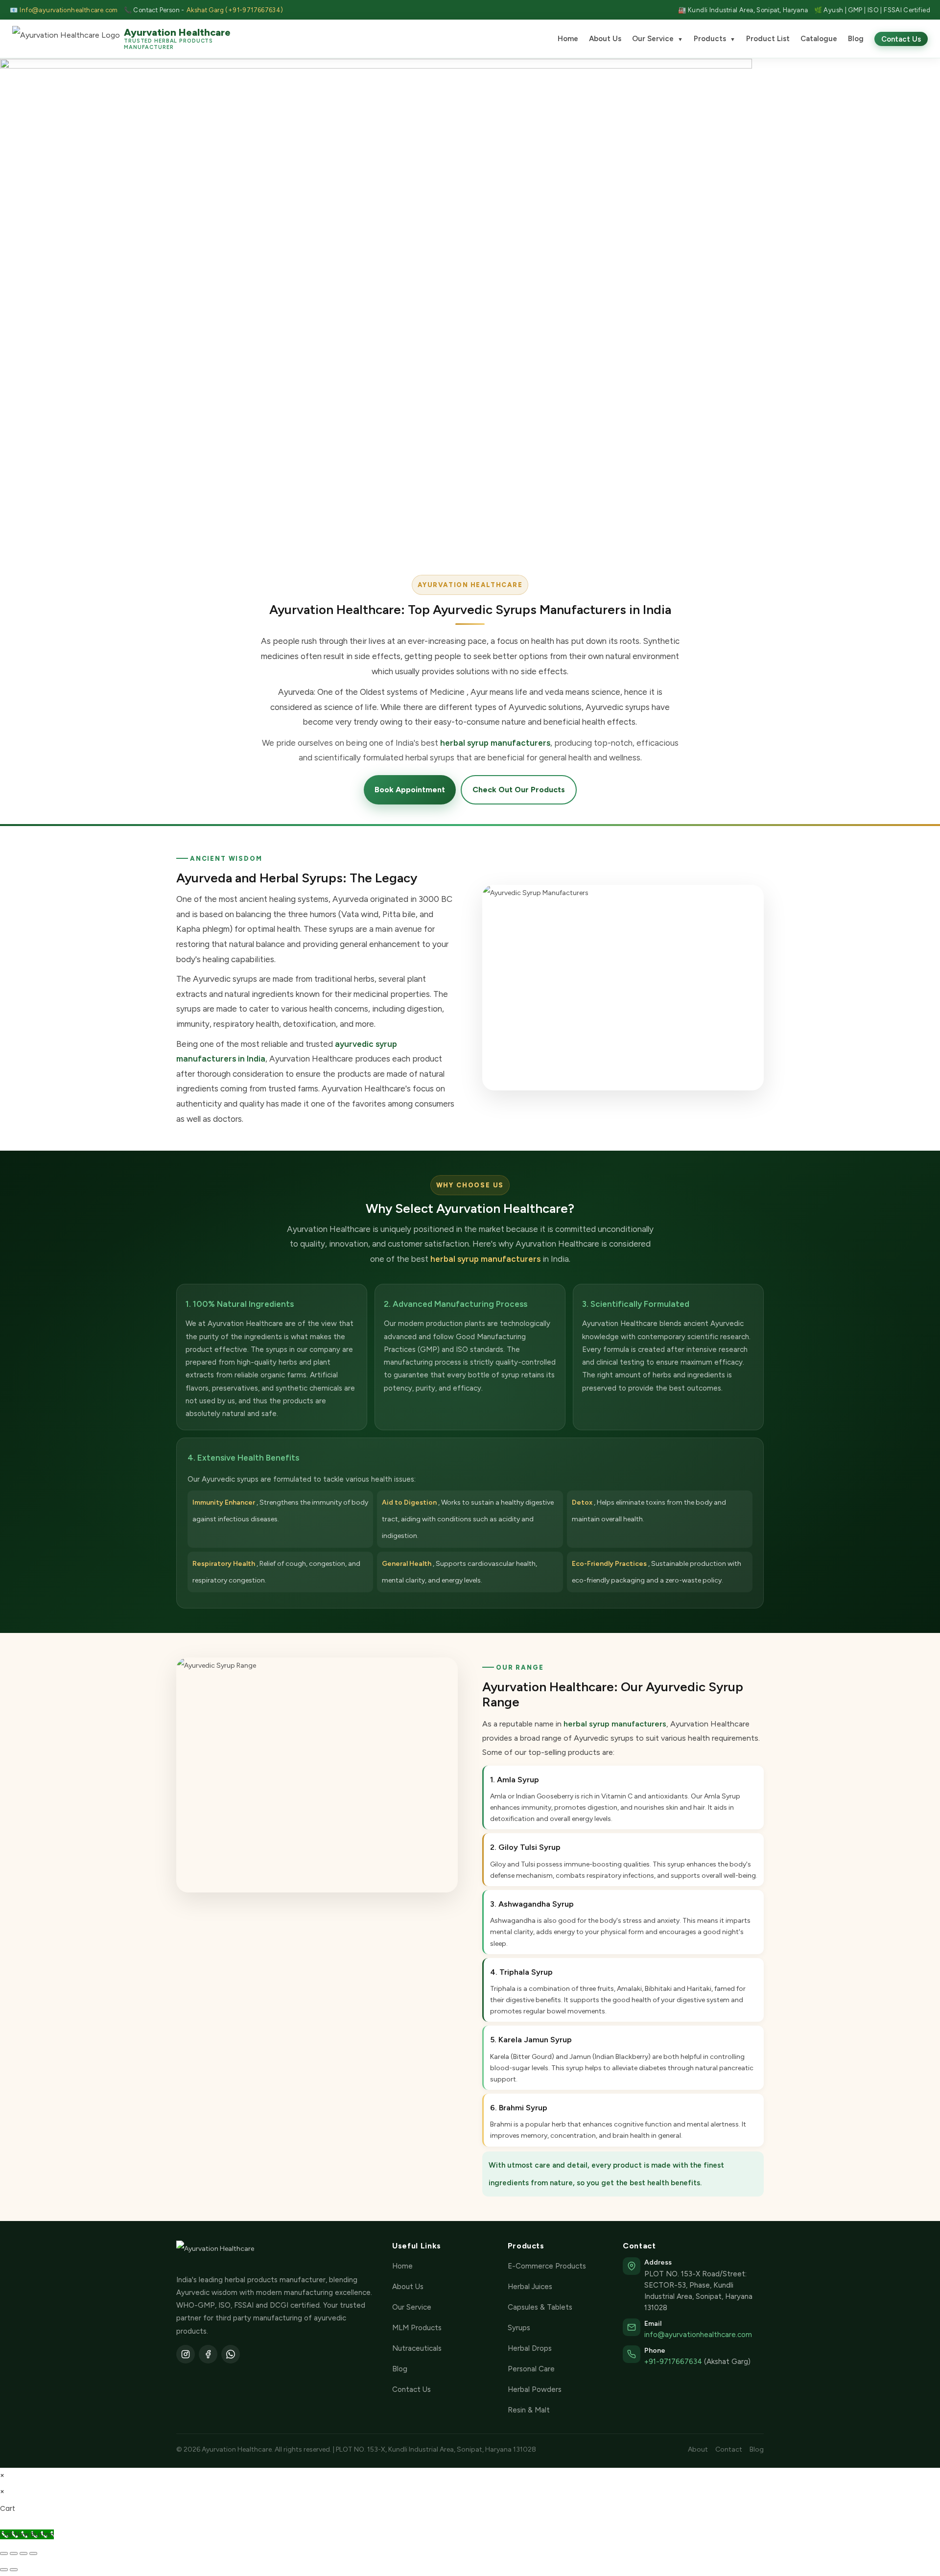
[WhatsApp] (231, 2354)
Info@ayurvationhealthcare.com (69, 10)
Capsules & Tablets (540, 2307)
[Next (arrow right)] (14, 2570)
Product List (768, 39)
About (698, 2449)
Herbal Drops (530, 2348)
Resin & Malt (529, 2410)
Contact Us (901, 39)
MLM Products (417, 2328)
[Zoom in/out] (4, 2553)
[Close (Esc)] (33, 2553)
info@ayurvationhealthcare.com (698, 2335)
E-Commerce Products (547, 2266)
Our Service (658, 39)
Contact (729, 2449)
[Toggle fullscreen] (14, 2553)
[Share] (23, 2553)
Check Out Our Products (519, 790)
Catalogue (819, 39)
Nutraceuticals (417, 2348)
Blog (856, 39)
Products (715, 39)
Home (568, 39)
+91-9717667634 (673, 2362)
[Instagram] (186, 2354)
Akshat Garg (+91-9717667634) (235, 10)
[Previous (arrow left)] (4, 2570)
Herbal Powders (535, 2389)
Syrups (519, 2328)
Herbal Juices (530, 2287)
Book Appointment (410, 790)
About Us (605, 39)
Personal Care (531, 2369)
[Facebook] (208, 2354)
